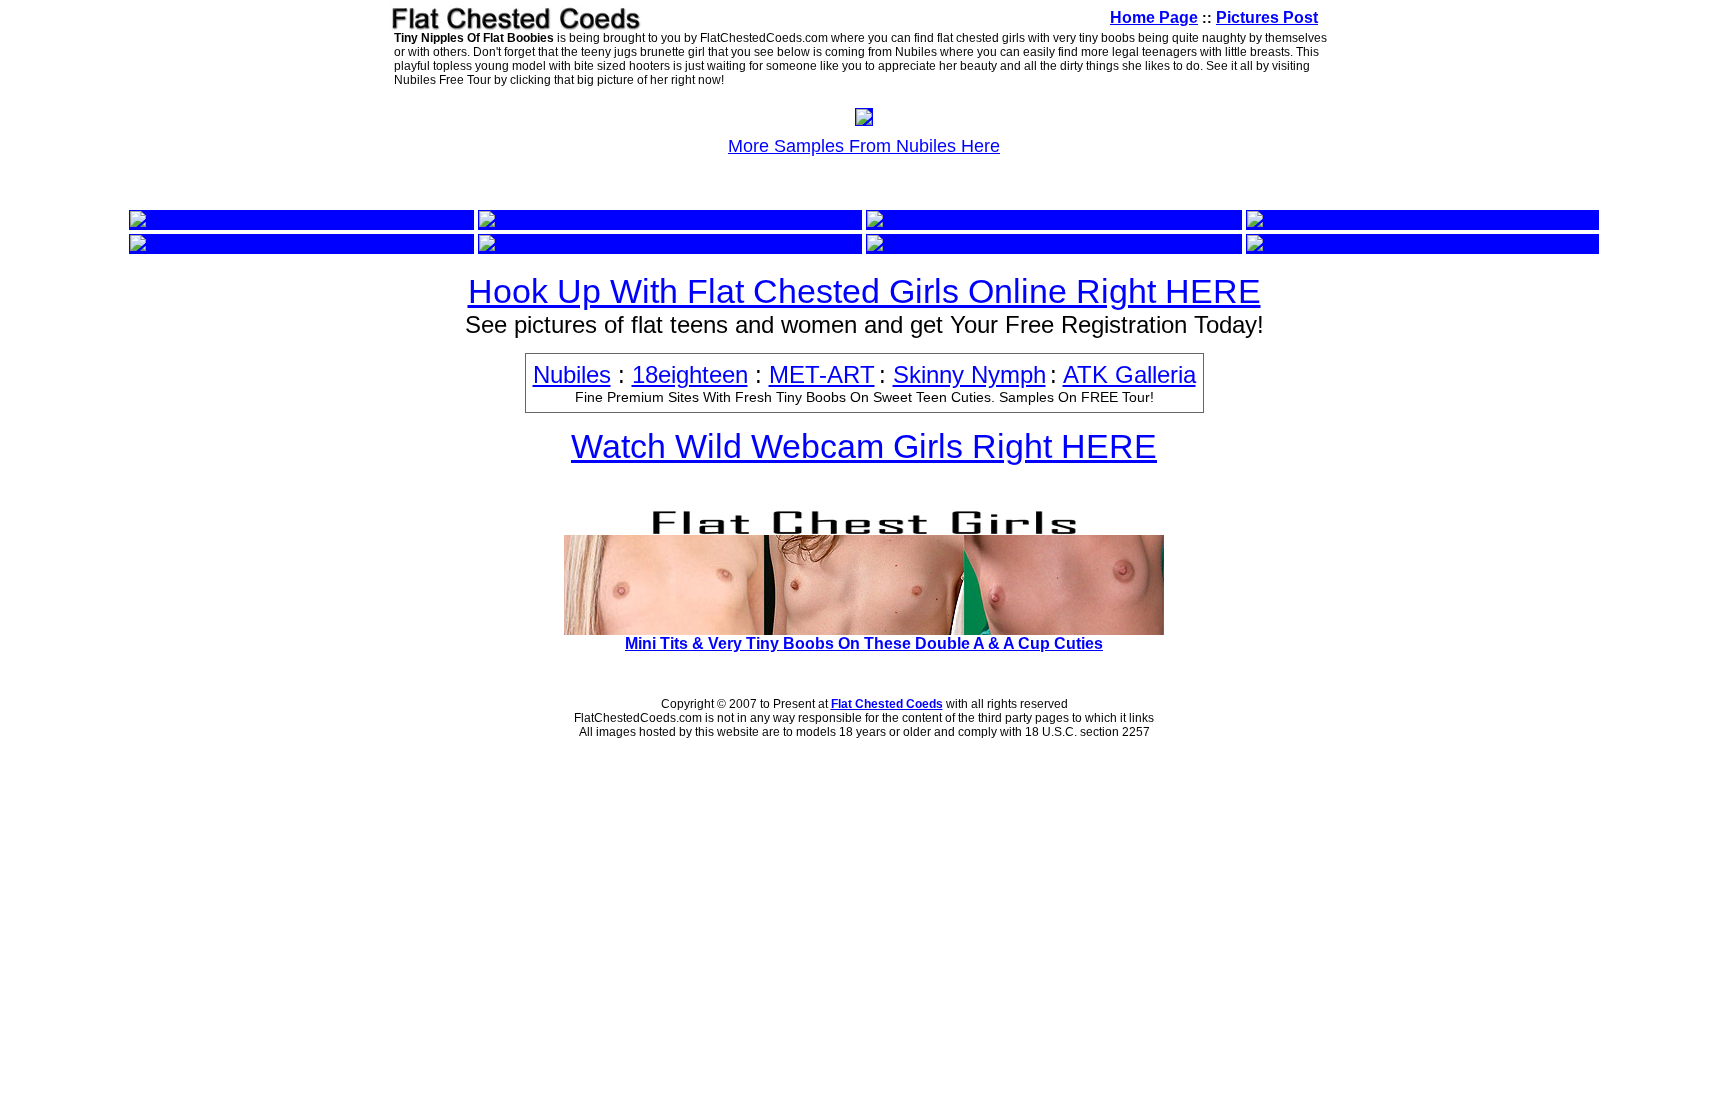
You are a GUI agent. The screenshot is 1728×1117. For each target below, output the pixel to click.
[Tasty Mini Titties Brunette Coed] (1367, 219)
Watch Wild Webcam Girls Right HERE (864, 446)
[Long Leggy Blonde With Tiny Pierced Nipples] (301, 243)
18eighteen (690, 374)
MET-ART (822, 374)
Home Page (1154, 17)
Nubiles (572, 374)
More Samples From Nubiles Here (864, 146)
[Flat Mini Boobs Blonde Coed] (591, 219)
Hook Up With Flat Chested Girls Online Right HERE (864, 291)
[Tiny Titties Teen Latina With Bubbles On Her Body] (1054, 243)
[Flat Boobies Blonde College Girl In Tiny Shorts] (1422, 243)
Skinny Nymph (969, 374)
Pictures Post (1267, 17)
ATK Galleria (1129, 374)
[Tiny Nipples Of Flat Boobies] (864, 119)
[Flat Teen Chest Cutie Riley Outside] (265, 219)
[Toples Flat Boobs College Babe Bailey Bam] (1033, 219)
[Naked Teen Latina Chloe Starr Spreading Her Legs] (670, 243)
